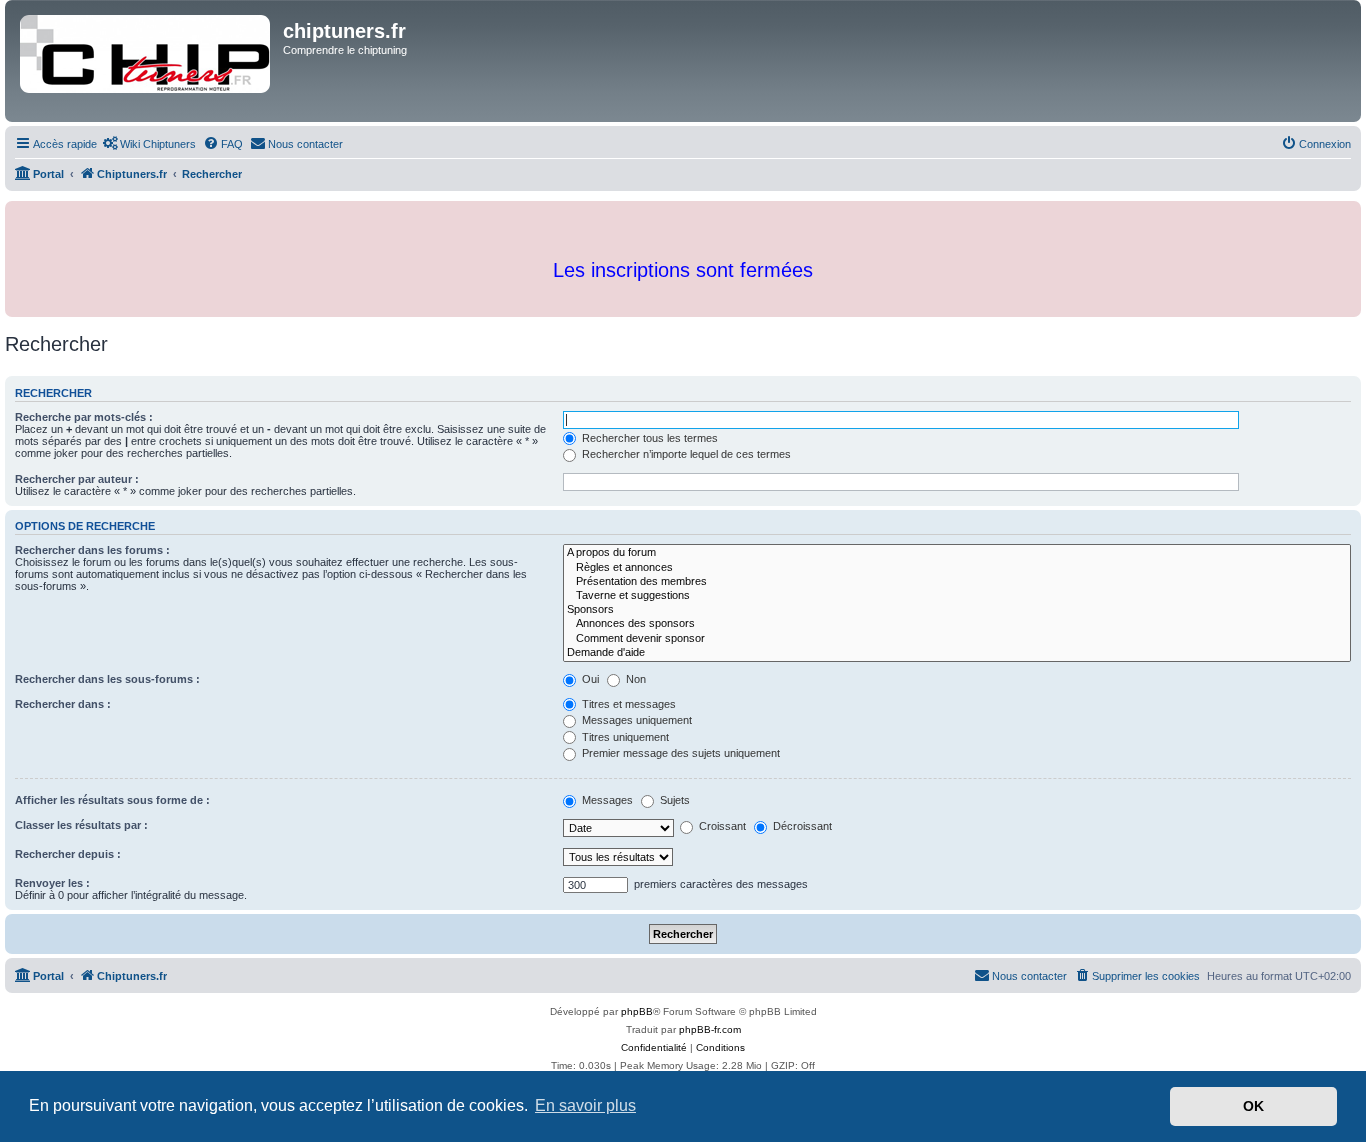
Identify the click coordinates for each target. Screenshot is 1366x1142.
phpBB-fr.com (710, 1029)
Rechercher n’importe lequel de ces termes (685, 454)
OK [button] (1253, 1106)
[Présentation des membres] (957, 582)
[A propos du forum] (957, 553)
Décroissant (801, 826)
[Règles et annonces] (957, 568)
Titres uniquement (624, 737)
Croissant (721, 826)
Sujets (673, 800)
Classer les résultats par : (81, 825)
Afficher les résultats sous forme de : (112, 800)
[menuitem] (149, 144)
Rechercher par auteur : (77, 479)
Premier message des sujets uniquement (679, 753)
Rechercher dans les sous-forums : (107, 679)
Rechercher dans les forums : (92, 550)
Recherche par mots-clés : (84, 417)
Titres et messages (627, 704)
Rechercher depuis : (68, 854)
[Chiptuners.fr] (146, 61)
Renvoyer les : (52, 883)
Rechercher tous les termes (648, 438)
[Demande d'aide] (957, 653)
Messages (606, 800)
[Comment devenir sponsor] (957, 639)
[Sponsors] (957, 610)
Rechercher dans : (63, 704)
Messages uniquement (635, 720)
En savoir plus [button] (585, 1105)
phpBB (637, 1011)
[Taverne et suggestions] (957, 596)
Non (634, 679)
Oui (589, 679)
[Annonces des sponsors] (957, 624)
